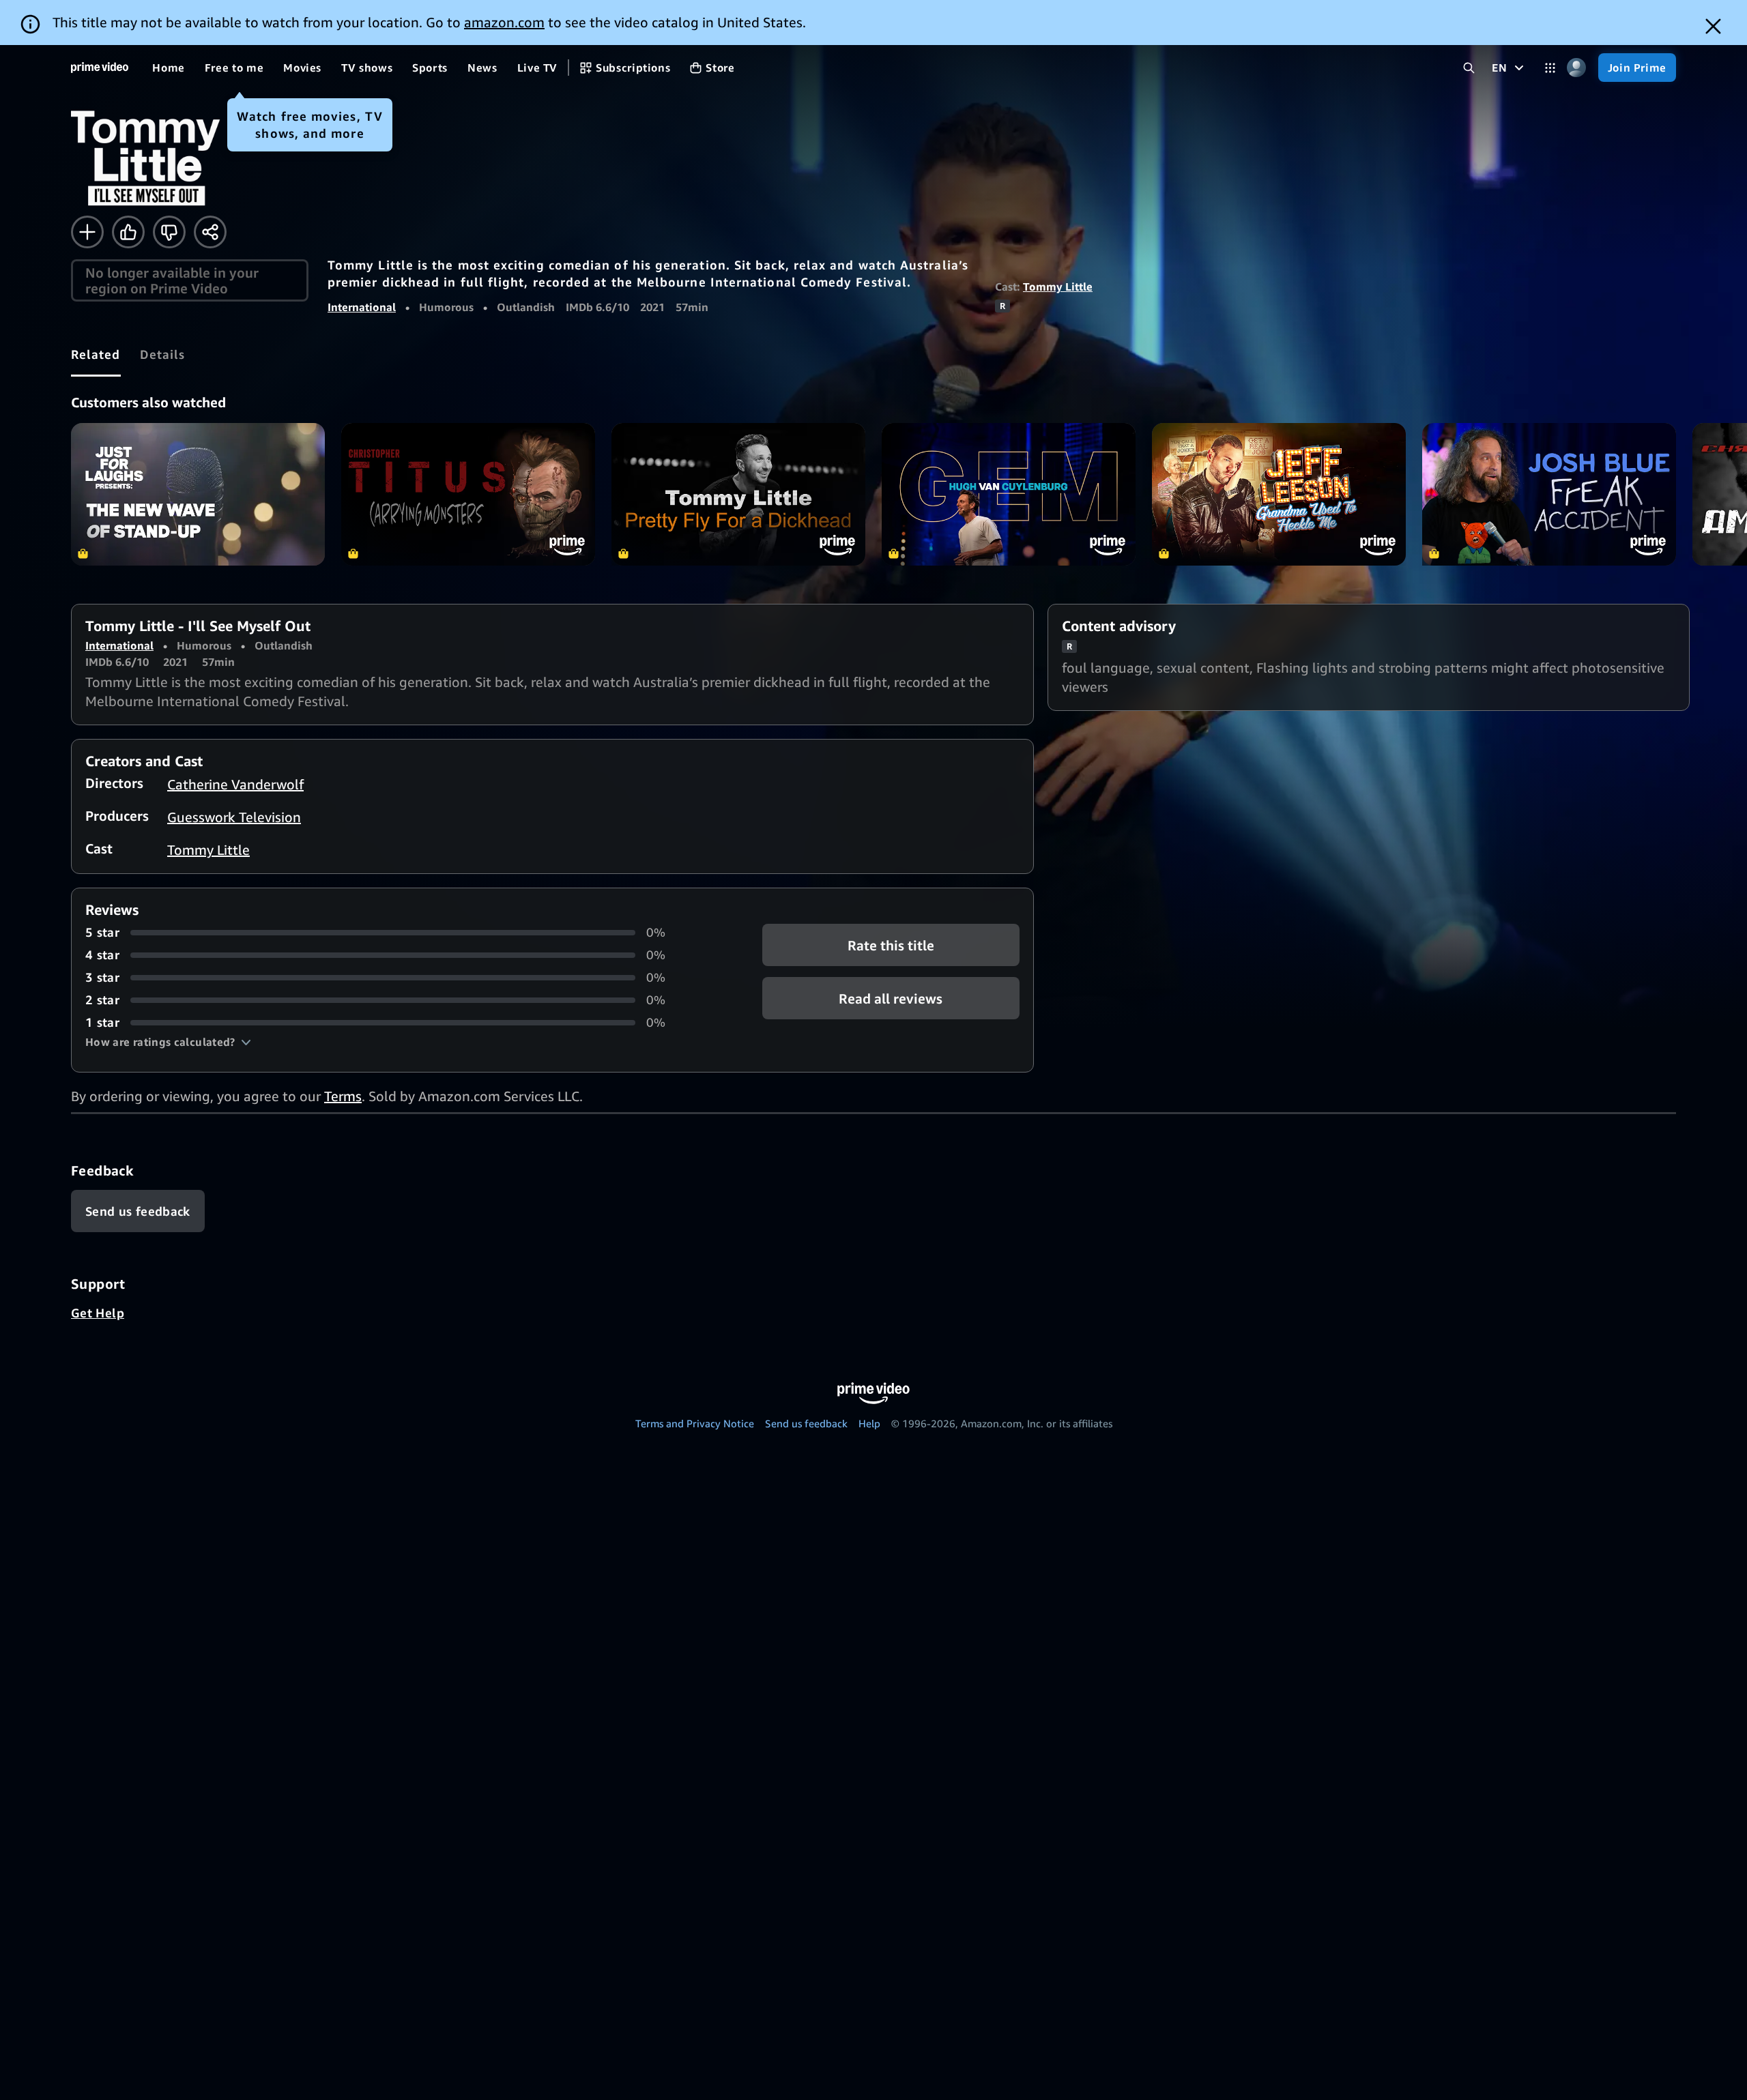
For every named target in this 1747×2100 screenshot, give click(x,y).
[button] (168, 1042)
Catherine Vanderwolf (235, 784)
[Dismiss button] (1713, 26)
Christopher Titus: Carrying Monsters (468, 494)
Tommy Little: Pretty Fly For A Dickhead (738, 494)
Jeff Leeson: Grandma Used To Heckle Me (1279, 494)
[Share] (210, 232)
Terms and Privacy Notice (695, 1423)
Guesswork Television (234, 817)
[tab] (96, 354)
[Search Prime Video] (1469, 68)
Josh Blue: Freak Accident (1549, 494)
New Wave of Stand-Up (198, 494)
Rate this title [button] (891, 945)
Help (869, 1423)
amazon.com (504, 22)
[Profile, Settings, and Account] (1577, 68)
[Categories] (1550, 68)
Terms (343, 1096)
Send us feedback (806, 1423)
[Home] (100, 68)
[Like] (128, 232)
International (362, 307)
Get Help (98, 1313)
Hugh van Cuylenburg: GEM (1009, 494)
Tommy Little (1058, 287)
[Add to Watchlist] (87, 232)
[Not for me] (169, 232)
